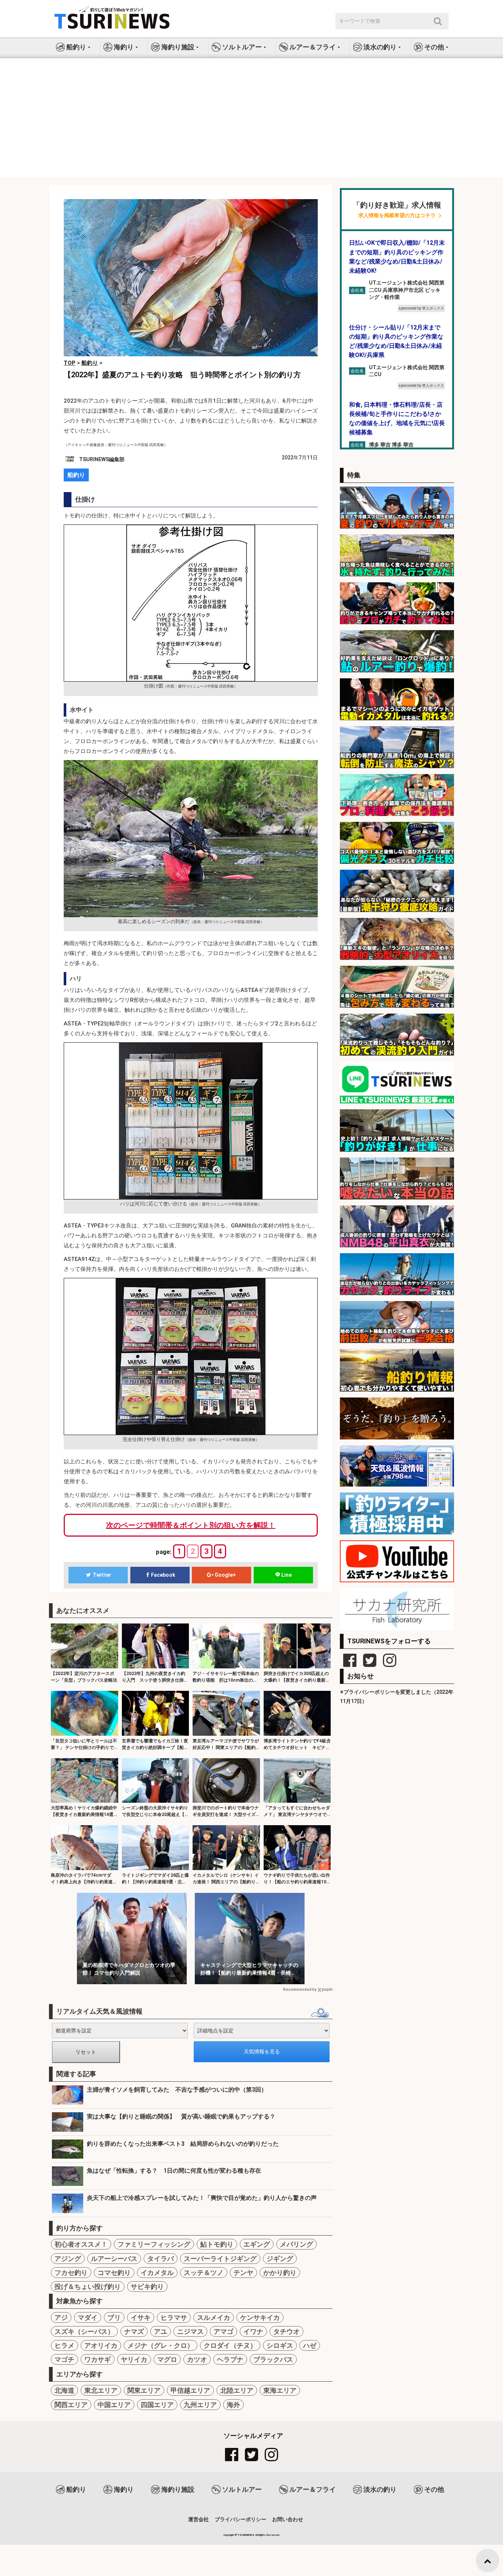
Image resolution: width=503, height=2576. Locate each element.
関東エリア (144, 2390)
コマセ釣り (114, 2273)
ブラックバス (273, 2359)
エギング (257, 2244)
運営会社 (198, 2519)
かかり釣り (280, 2273)
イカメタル (157, 2273)
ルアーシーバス (114, 2259)
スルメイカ (214, 2317)
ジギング (280, 2259)
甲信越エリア (190, 2390)
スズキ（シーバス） (84, 2331)
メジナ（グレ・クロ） (161, 2345)
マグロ (167, 2359)
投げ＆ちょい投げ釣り (88, 2287)
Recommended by (300, 1990)
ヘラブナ (230, 2359)
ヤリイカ (134, 2359)
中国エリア (114, 2405)
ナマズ (134, 2331)
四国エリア (157, 2405)
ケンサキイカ (260, 2317)
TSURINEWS (246, 2535)
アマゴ (224, 2331)
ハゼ (310, 2345)
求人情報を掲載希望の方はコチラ (397, 215)
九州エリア (200, 2405)
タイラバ (161, 2259)
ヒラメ (64, 2345)
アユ (161, 2331)
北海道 (64, 2390)
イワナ (253, 2331)
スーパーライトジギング (220, 2259)
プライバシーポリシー (240, 2519)
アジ (61, 2317)
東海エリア (280, 2390)
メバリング (296, 2244)
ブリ (114, 2317)
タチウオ (286, 2331)
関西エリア (71, 2405)
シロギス (280, 2345)
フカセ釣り (71, 2273)
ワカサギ (98, 2359)
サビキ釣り (147, 2287)
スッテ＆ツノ (204, 2273)
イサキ (141, 2317)
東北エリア (101, 2390)
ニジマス (190, 2331)
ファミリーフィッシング (154, 2244)
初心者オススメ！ (81, 2244)
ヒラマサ (174, 2317)
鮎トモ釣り (217, 2244)
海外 (233, 2405)
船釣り (76, 475)
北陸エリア (237, 2390)
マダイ (88, 2317)
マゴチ (64, 2359)
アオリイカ (101, 2345)
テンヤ (243, 2273)
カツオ (197, 2359)
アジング (68, 2259)
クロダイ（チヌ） (230, 2345)
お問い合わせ (288, 2519)
